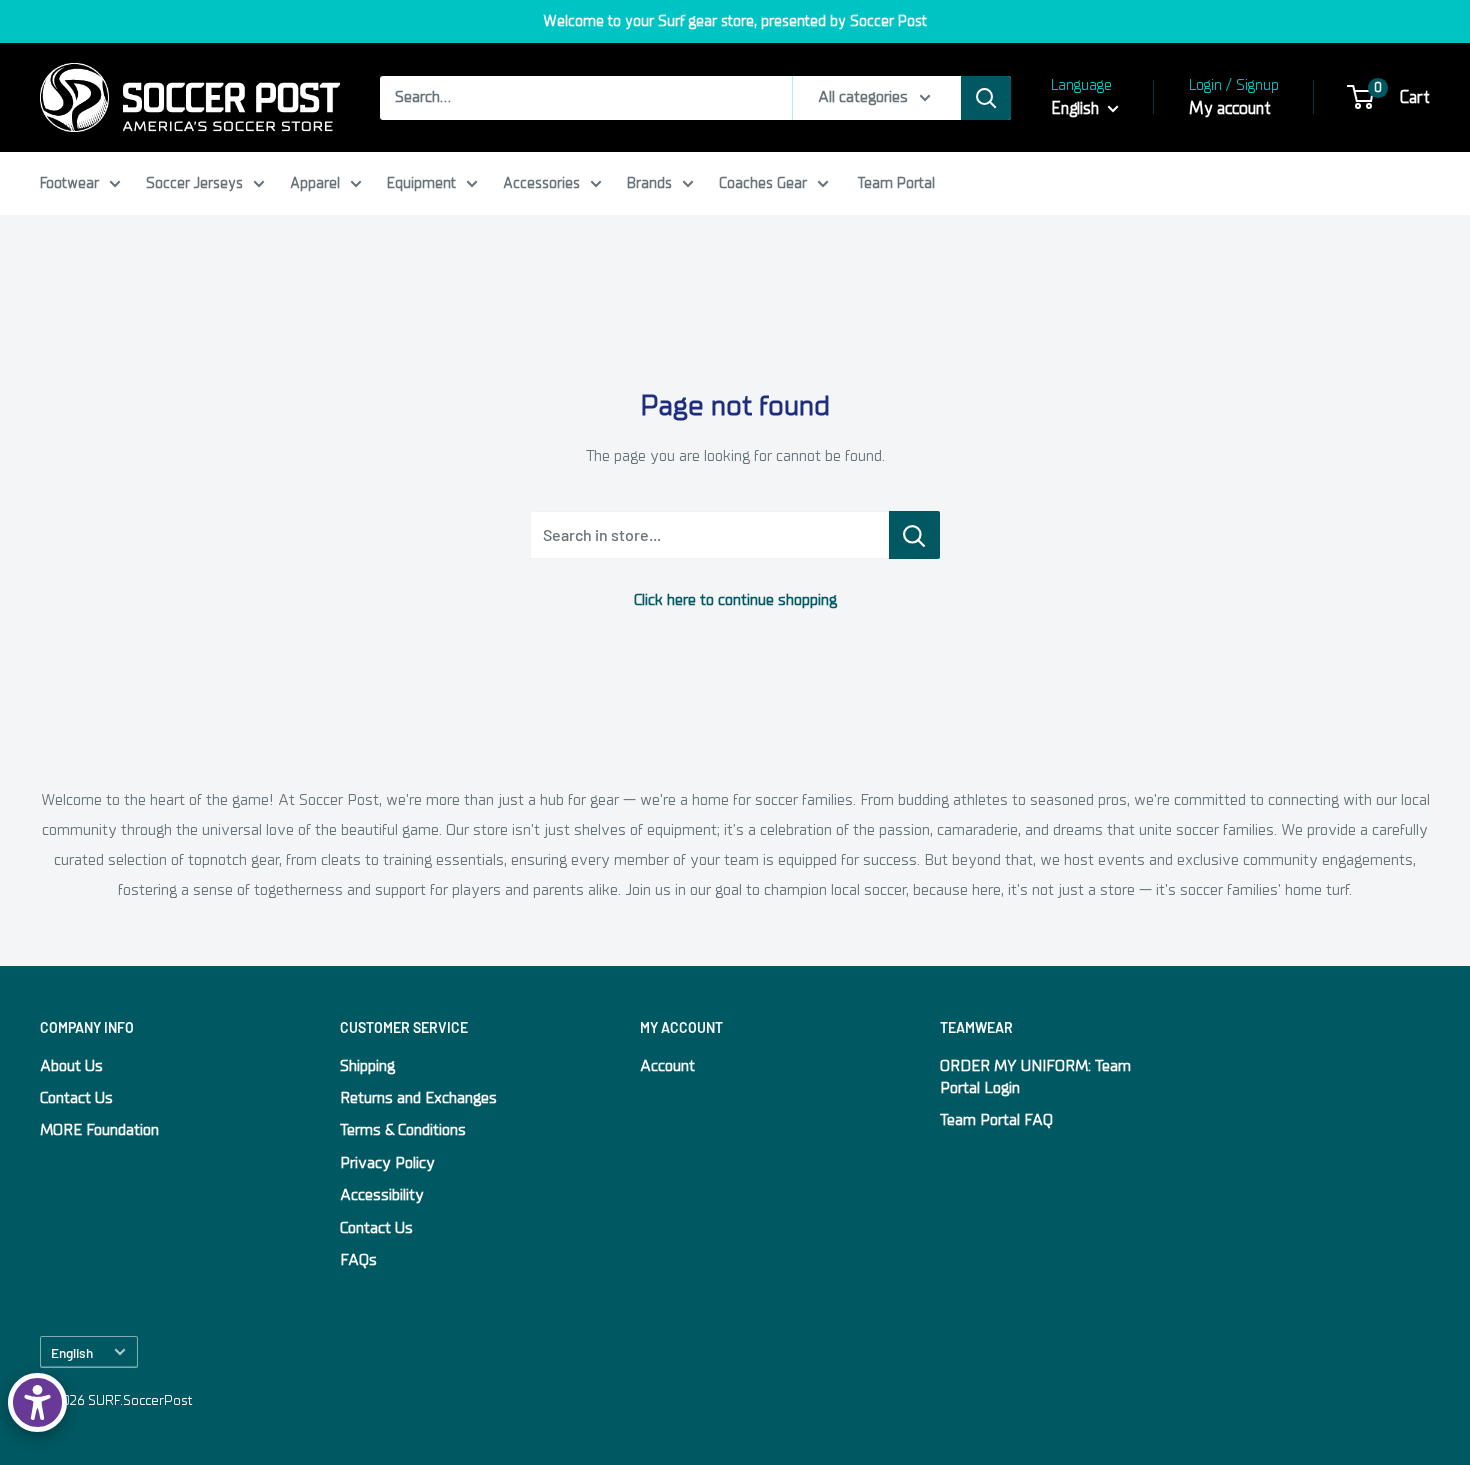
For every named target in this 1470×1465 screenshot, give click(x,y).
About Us (71, 1066)
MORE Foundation (99, 1130)
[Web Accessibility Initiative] (37, 1402)
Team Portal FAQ (996, 1120)
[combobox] (586, 98)
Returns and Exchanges (418, 1098)
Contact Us (76, 1098)
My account (1230, 108)
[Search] (986, 98)
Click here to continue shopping (735, 600)
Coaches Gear (763, 183)
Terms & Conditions (403, 1130)
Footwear (69, 183)
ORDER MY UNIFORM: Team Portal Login (1035, 1077)
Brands (649, 183)
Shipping (367, 1066)
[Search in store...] (914, 535)
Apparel (315, 183)
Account (667, 1066)
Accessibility (382, 1195)
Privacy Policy (387, 1163)
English (72, 1352)
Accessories (541, 183)
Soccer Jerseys (194, 183)
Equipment (421, 183)
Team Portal (896, 183)
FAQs (358, 1260)
